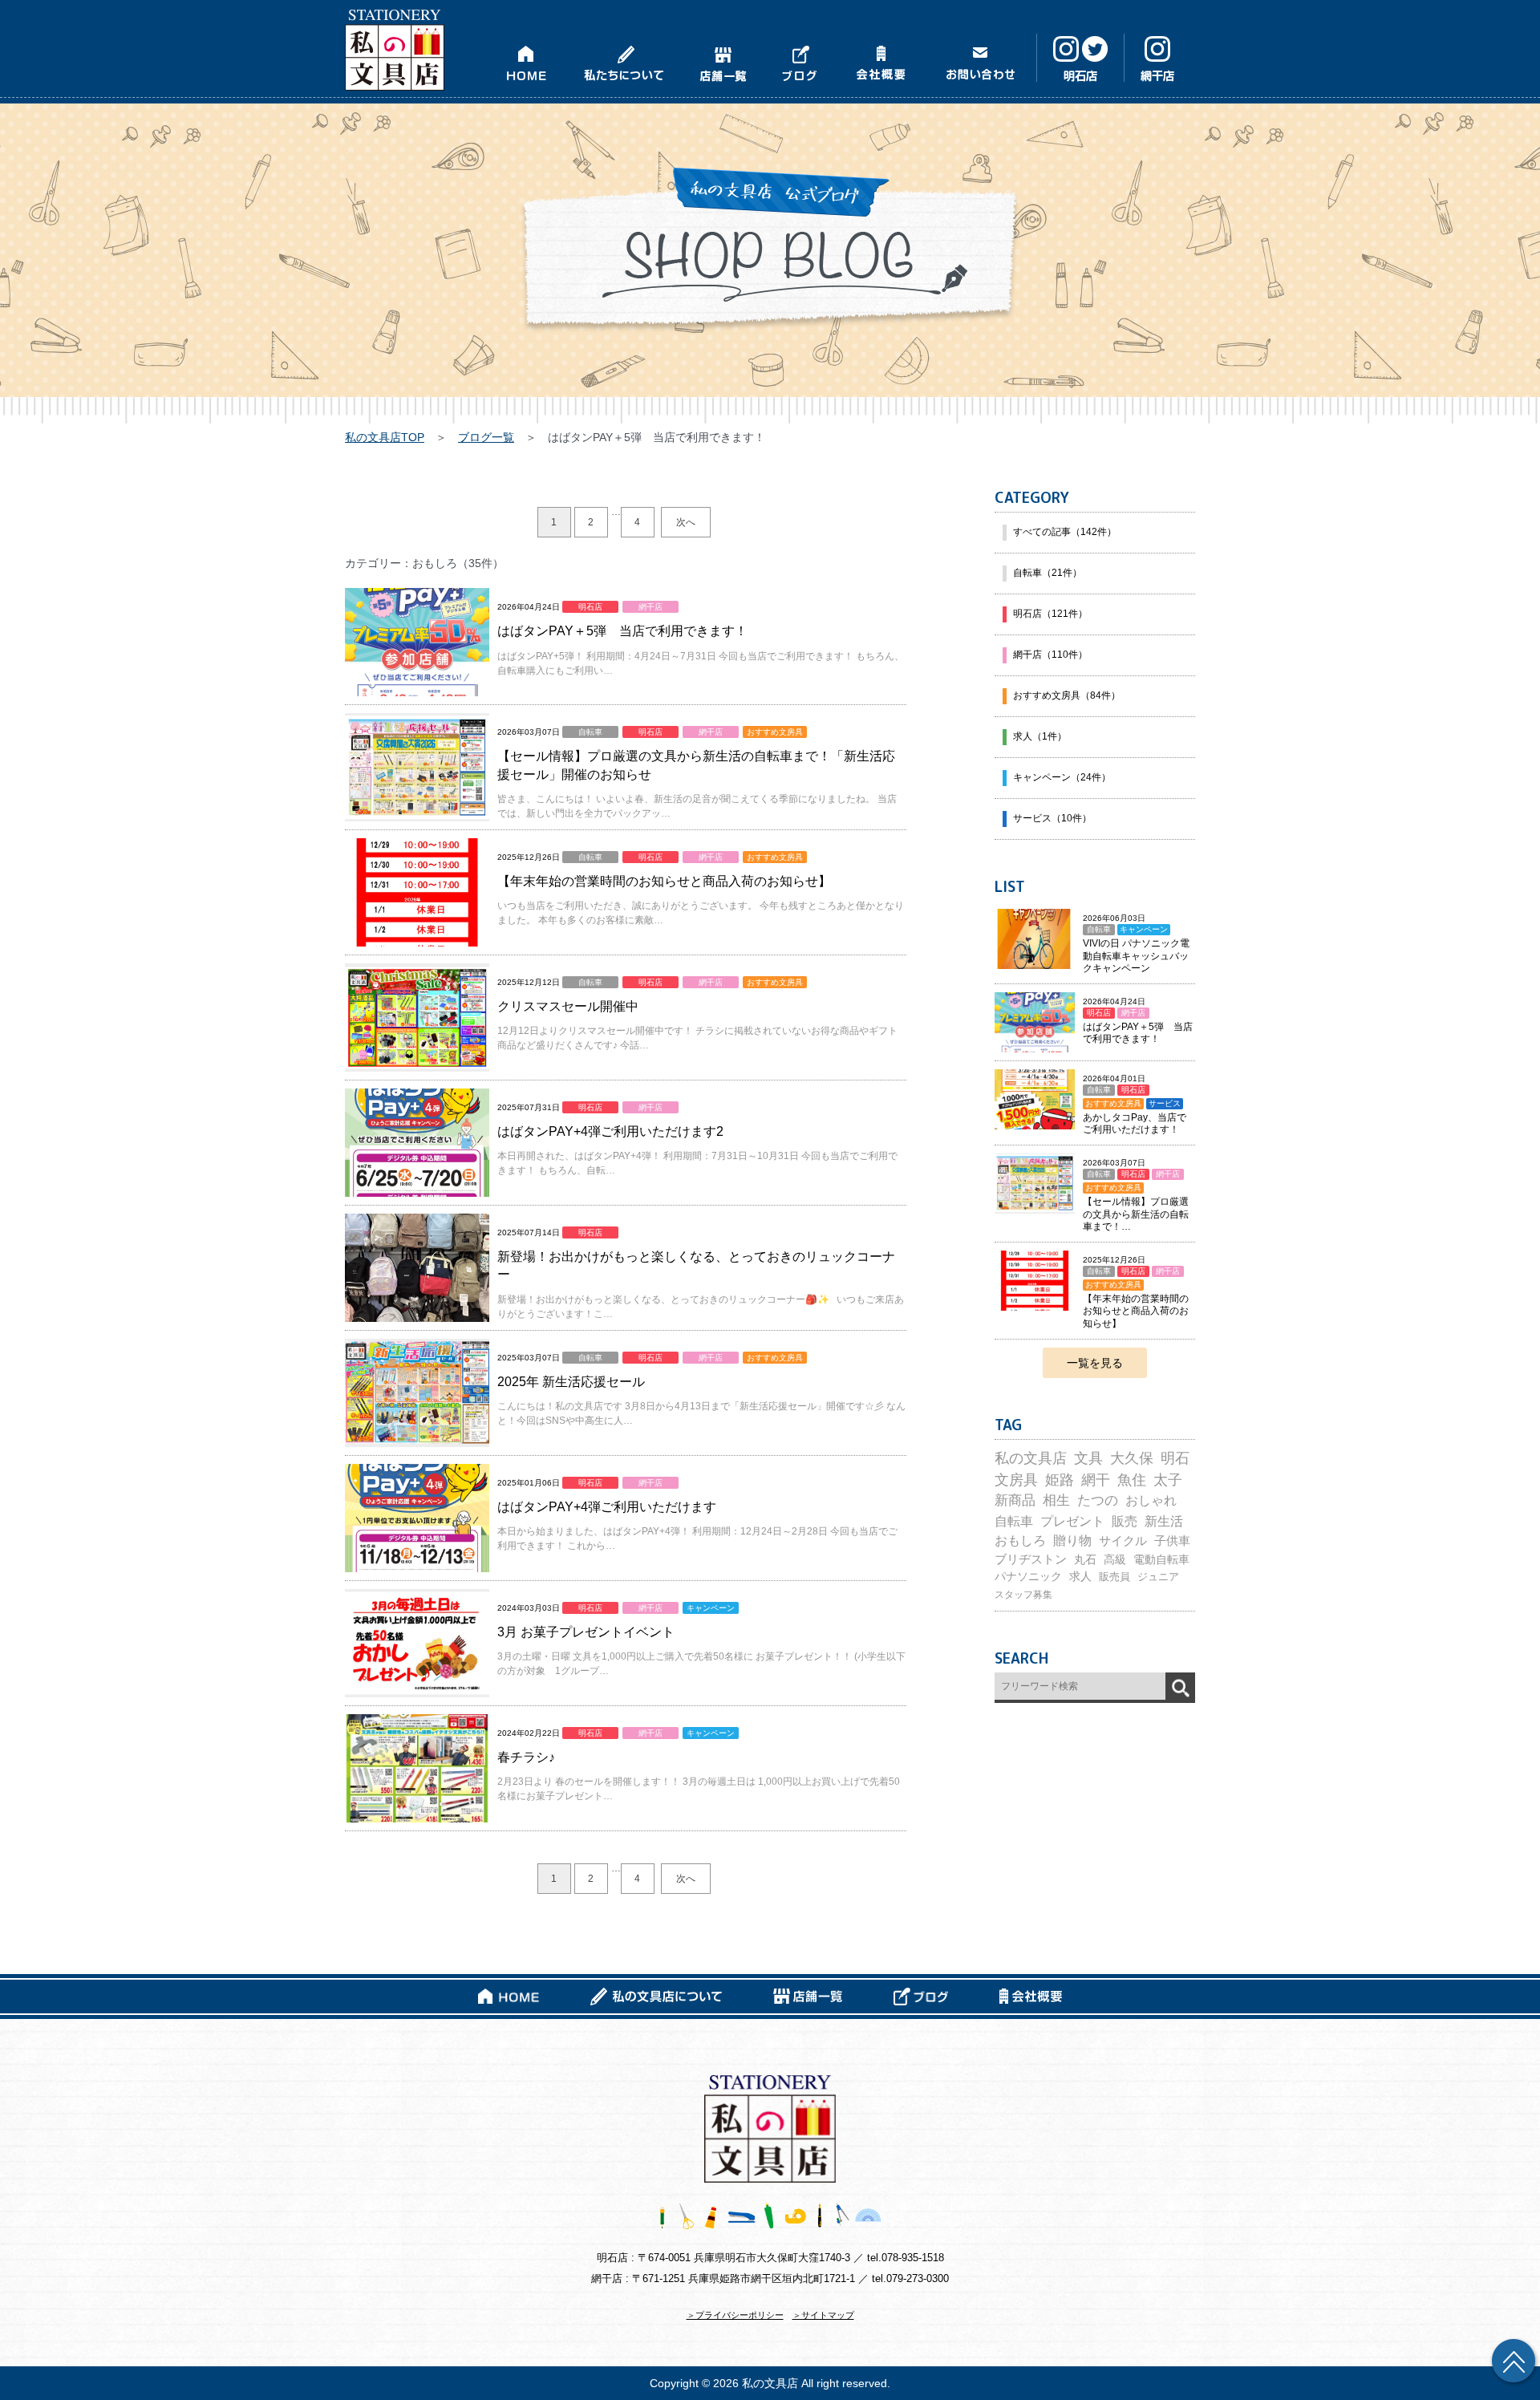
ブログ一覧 (486, 437)
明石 (1175, 1458)
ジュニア (1158, 1577)
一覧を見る (1095, 1363)
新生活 (1164, 1521)
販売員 (1114, 1577)
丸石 (1085, 1559)
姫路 (1060, 1480)
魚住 (1132, 1480)
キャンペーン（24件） (1062, 777)
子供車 (1172, 1541)
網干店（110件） (1050, 655)
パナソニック (1028, 1577)
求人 (1080, 1577)
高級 (1115, 1559)
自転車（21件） (1048, 573)
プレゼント (1072, 1521)
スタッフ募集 (1023, 1595)
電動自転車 (1161, 1559)
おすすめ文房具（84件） (1067, 695)
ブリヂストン (1031, 1559)
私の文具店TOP (385, 437)
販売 (1125, 1521)
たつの (1098, 1500)
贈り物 (1072, 1541)
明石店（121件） (1050, 614)
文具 (1088, 1458)
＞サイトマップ (823, 2315)
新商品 (1015, 1500)
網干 (1096, 1480)
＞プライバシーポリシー (735, 2315)
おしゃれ (1151, 1500)
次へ (686, 522)
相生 (1056, 1500)
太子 (1168, 1480)
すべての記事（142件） (1065, 532)
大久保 (1132, 1458)
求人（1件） (1040, 736)
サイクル (1123, 1541)
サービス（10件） (1052, 818)
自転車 (1014, 1521)
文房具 (1016, 1480)
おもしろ (1020, 1541)
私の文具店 (1031, 1458)
